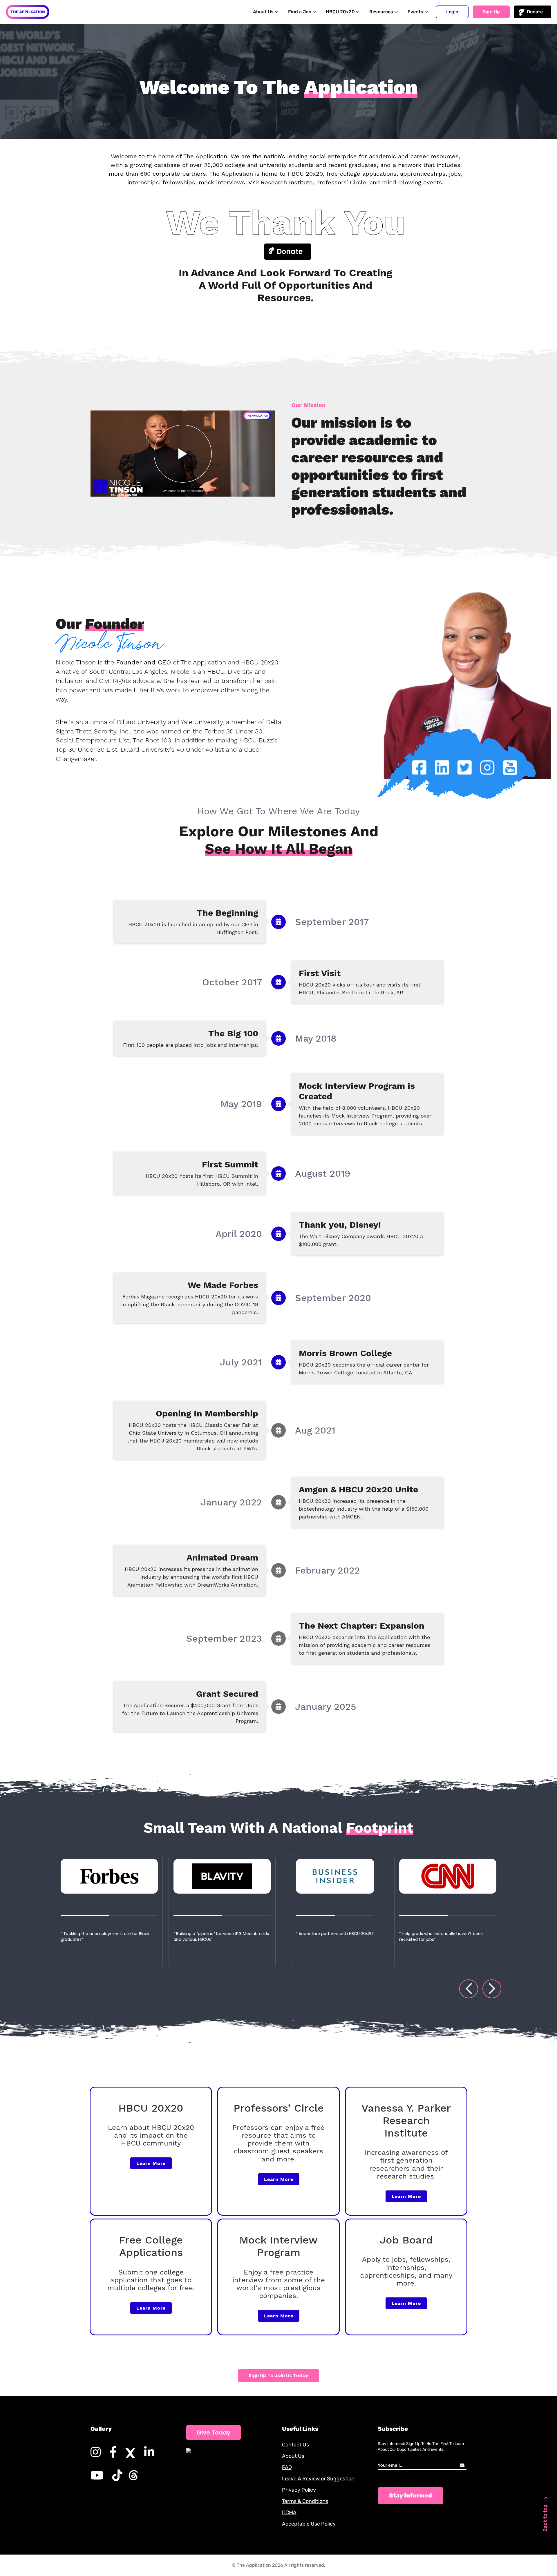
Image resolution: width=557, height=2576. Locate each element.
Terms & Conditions (305, 2501)
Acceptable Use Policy (309, 2524)
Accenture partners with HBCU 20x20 (223, 1934)
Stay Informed (410, 2495)
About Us (293, 2456)
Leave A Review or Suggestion (318, 2479)
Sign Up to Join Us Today (278, 2376)
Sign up (491, 12)
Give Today (214, 2433)
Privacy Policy (299, 2490)
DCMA (289, 2513)
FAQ (287, 2467)
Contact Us (295, 2445)
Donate (535, 12)
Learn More (151, 2163)
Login (452, 12)
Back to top (545, 2518)
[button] (469, 1989)
